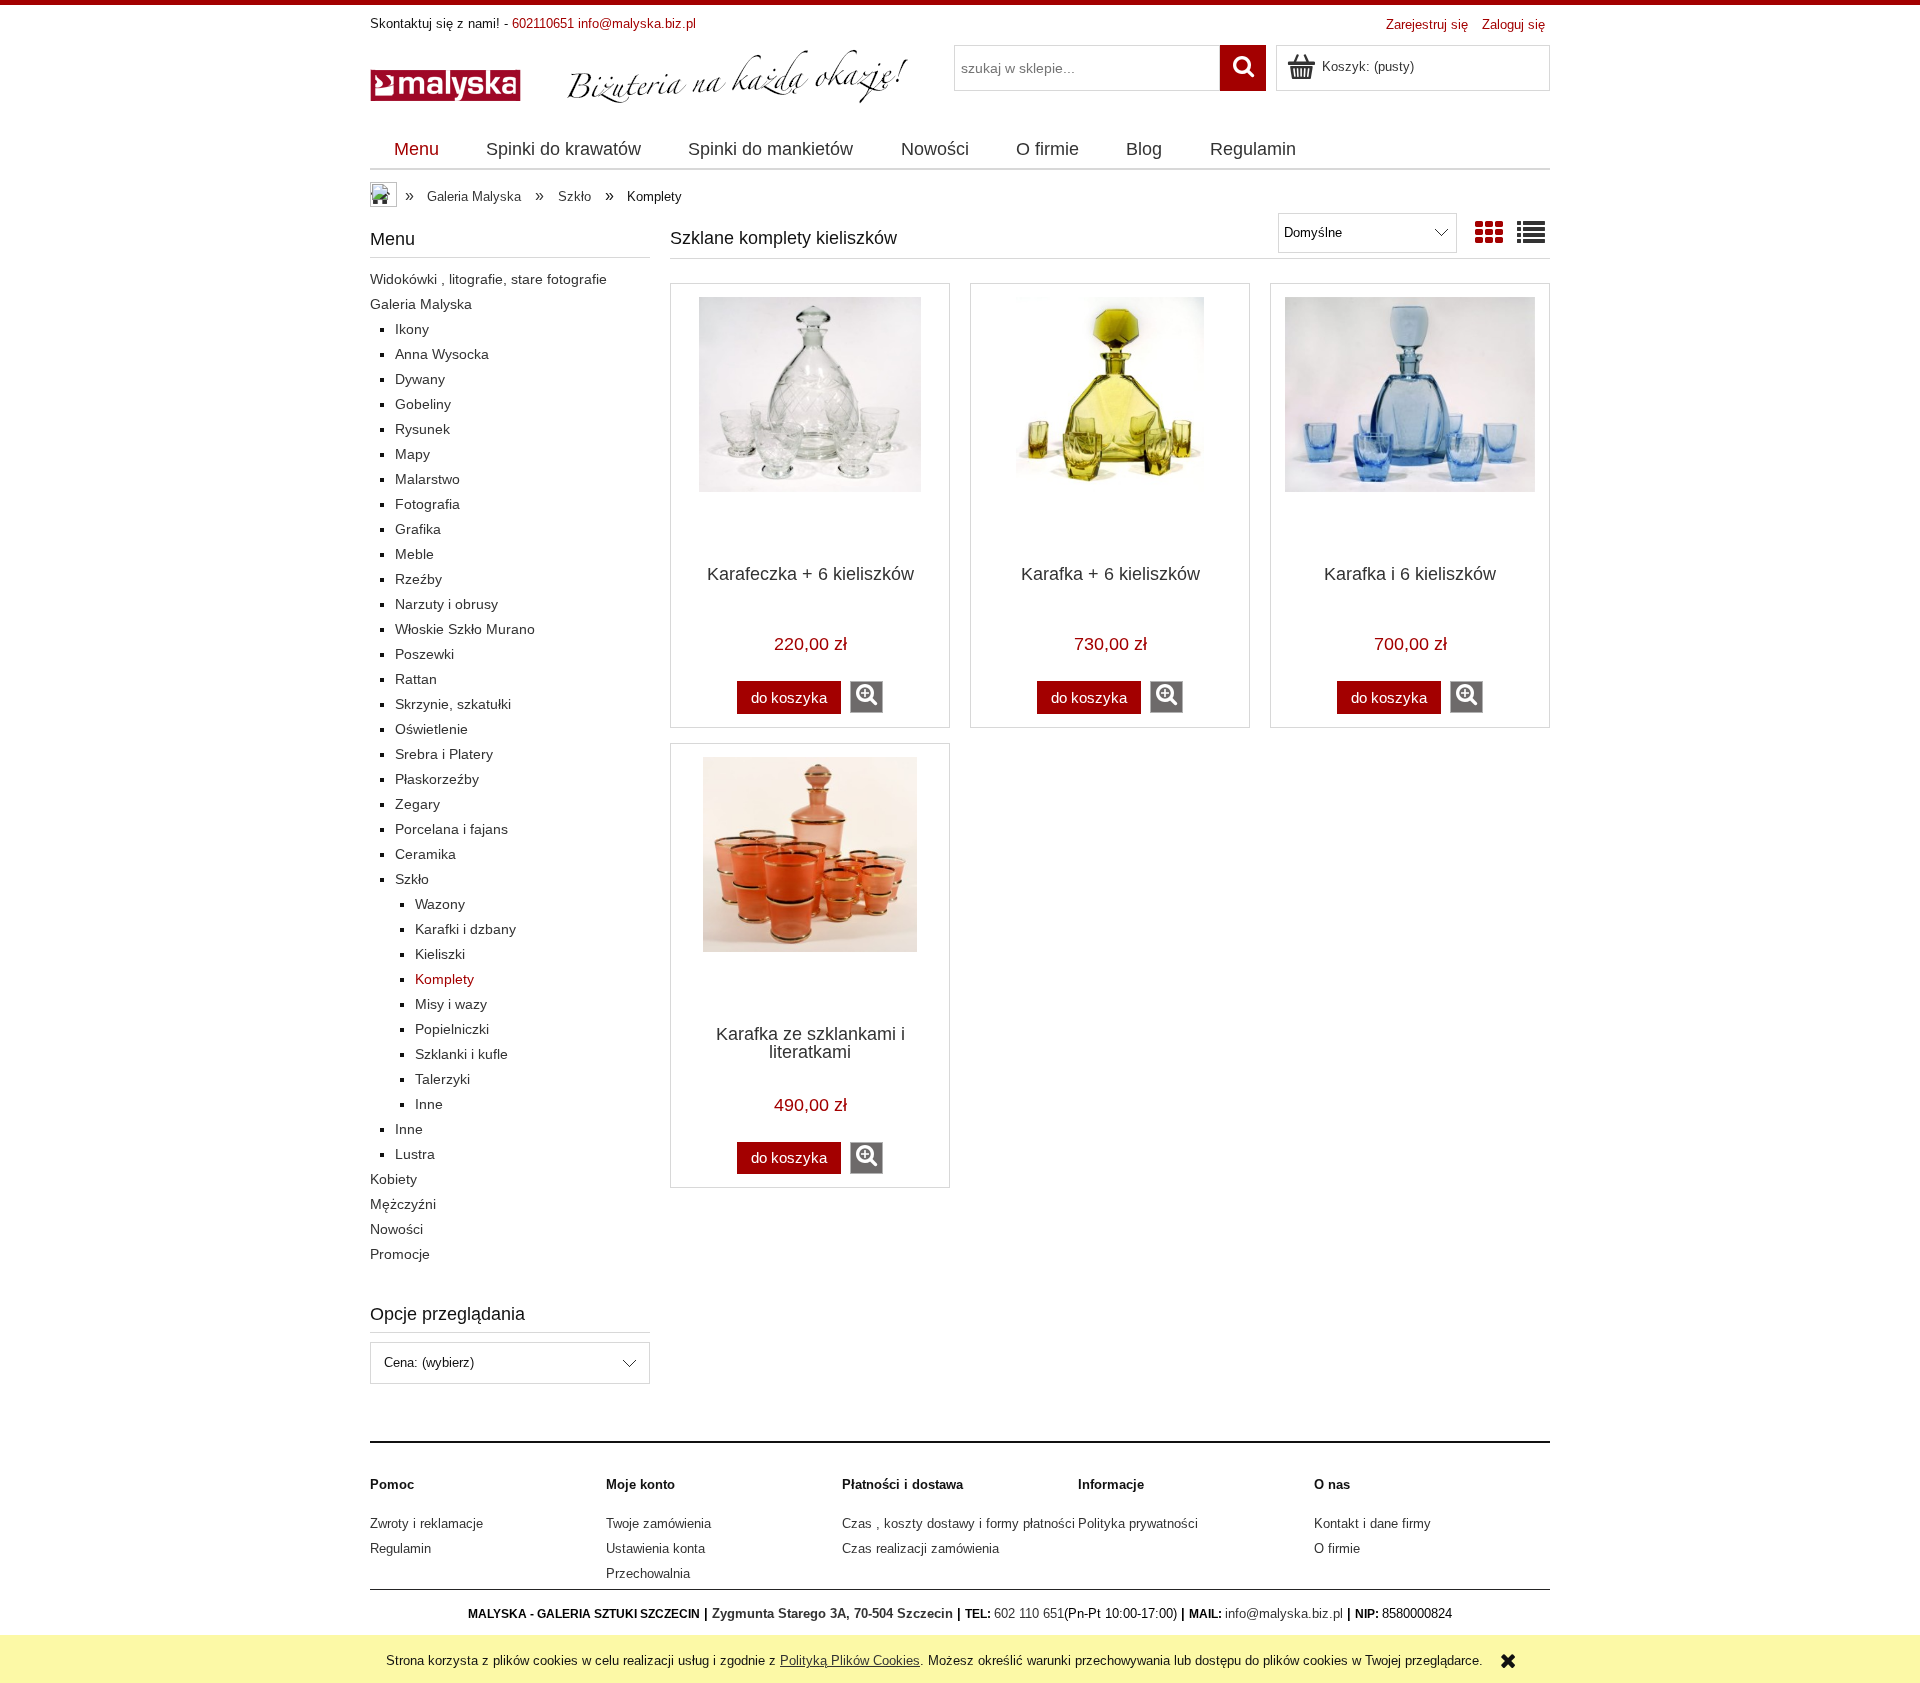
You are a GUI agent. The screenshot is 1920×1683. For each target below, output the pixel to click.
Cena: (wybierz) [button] (429, 1362)
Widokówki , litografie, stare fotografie (488, 279)
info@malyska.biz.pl (637, 23)
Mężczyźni (403, 1204)
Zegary (417, 804)
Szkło (412, 879)
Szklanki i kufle (461, 1054)
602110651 (543, 23)
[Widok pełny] (1531, 233)
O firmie (1337, 1548)
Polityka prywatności (1138, 1523)
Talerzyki (442, 1079)
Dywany (420, 379)
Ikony (412, 329)
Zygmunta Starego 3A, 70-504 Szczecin (832, 1613)
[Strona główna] (640, 75)
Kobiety (393, 1179)
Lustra (415, 1154)
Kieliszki (440, 954)
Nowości (396, 1229)
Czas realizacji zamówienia (920, 1548)
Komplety (444, 979)
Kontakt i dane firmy (1372, 1523)
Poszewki (424, 654)
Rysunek (422, 429)
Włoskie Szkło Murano (465, 629)
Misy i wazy (451, 1004)
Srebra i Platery (444, 754)
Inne (429, 1104)
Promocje (400, 1254)
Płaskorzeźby (437, 779)
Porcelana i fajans (451, 829)
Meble (414, 554)
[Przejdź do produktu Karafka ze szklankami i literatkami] (810, 882)
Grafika (418, 529)
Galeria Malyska (421, 304)
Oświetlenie (431, 729)
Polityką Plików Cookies (850, 1660)
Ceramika (425, 854)
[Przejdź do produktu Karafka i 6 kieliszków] (1410, 422)
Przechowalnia (648, 1573)
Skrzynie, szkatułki (453, 704)
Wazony (440, 904)
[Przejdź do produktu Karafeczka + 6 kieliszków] (810, 422)
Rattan (416, 679)
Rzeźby (418, 579)
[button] (866, 697)
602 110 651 (1029, 1613)
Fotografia (427, 504)
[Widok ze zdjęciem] (1489, 233)
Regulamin (400, 1548)
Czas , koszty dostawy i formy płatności (958, 1523)
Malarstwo (427, 479)
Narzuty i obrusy (446, 604)
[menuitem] (416, 150)
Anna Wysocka (442, 354)
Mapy (412, 454)
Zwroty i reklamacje (426, 1523)
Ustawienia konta (655, 1548)
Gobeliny (423, 404)
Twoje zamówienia (658, 1523)
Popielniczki (452, 1029)
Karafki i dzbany (465, 929)
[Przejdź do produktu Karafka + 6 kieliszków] (1110, 422)
